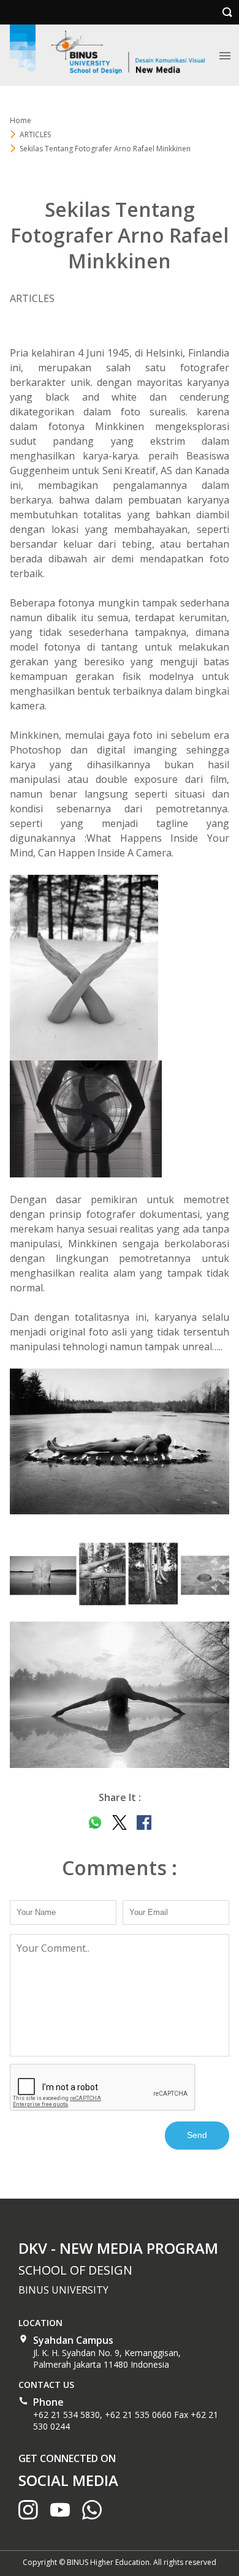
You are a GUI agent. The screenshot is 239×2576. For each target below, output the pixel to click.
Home (21, 120)
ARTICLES (35, 134)
